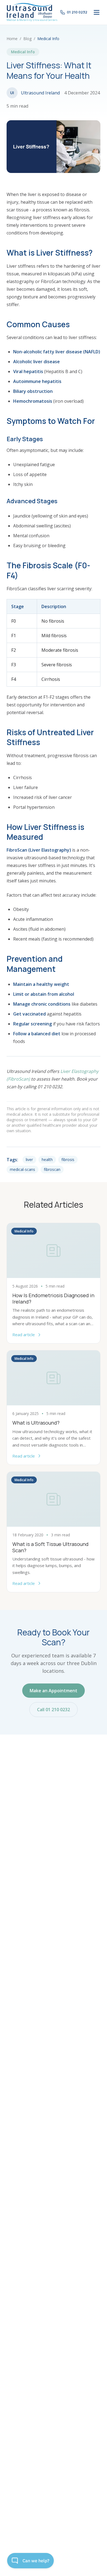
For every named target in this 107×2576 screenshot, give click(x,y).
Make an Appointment (54, 1691)
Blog (27, 39)
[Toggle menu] (97, 12)
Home (12, 39)
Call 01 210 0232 (54, 1710)
